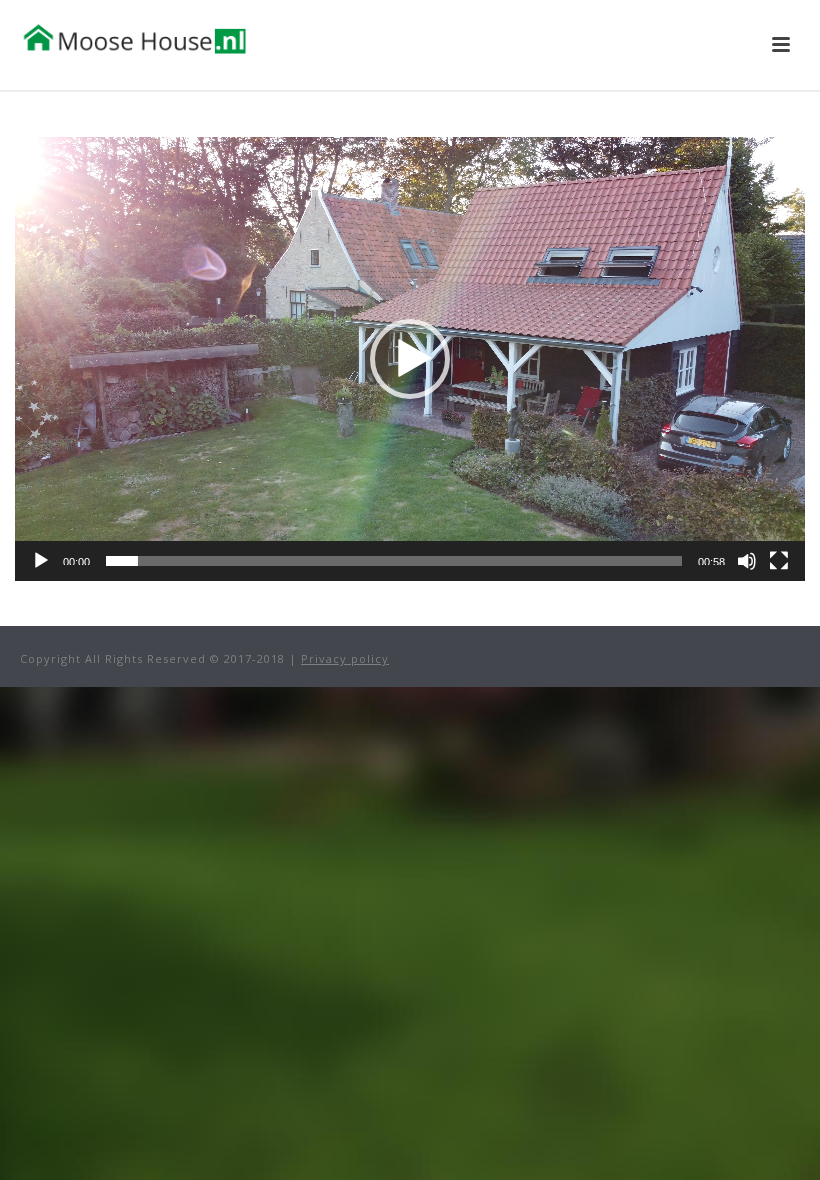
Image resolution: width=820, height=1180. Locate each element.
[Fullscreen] (779, 561)
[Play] (41, 561)
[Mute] (747, 561)
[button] (410, 359)
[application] (410, 359)
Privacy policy (345, 658)
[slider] (394, 561)
